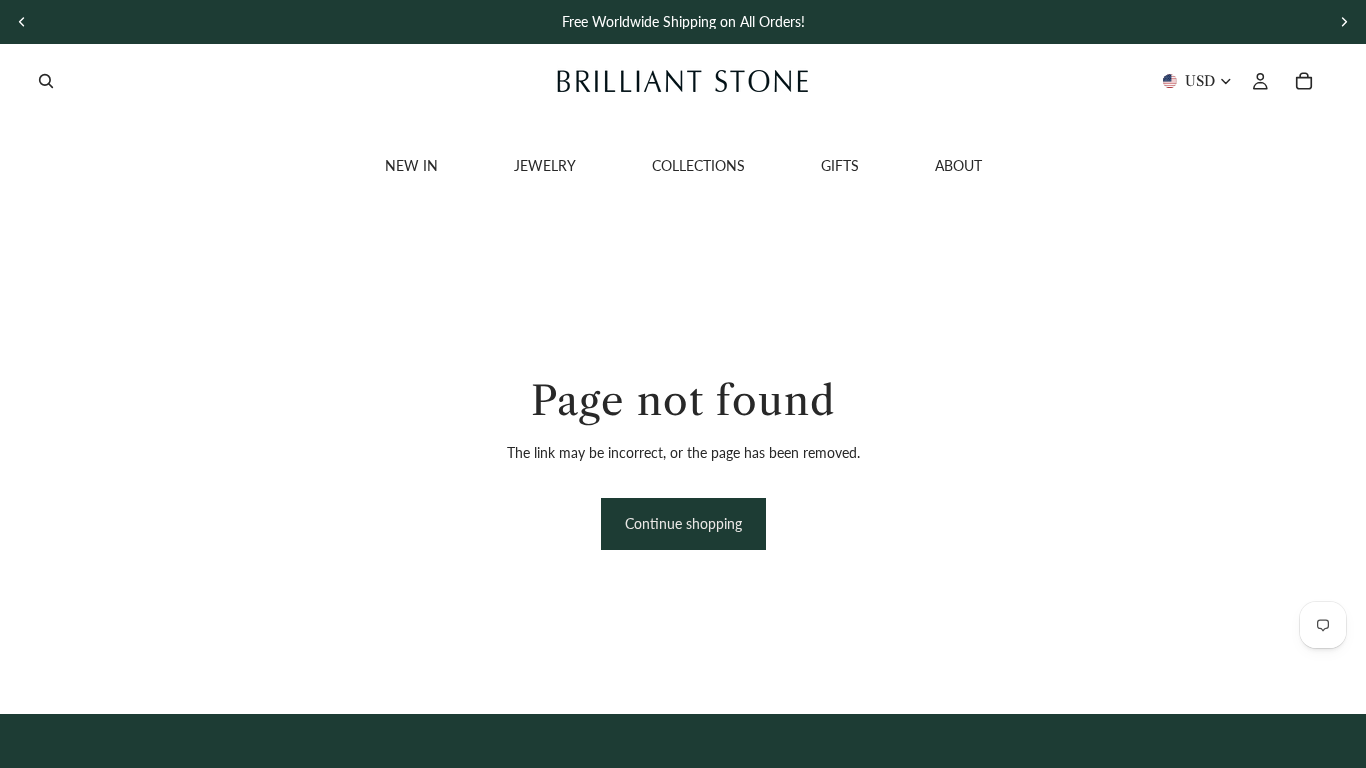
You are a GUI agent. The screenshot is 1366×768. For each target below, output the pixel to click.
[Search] (46, 81)
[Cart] (1304, 81)
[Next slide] (1344, 22)
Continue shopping (683, 523)
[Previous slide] (22, 22)
